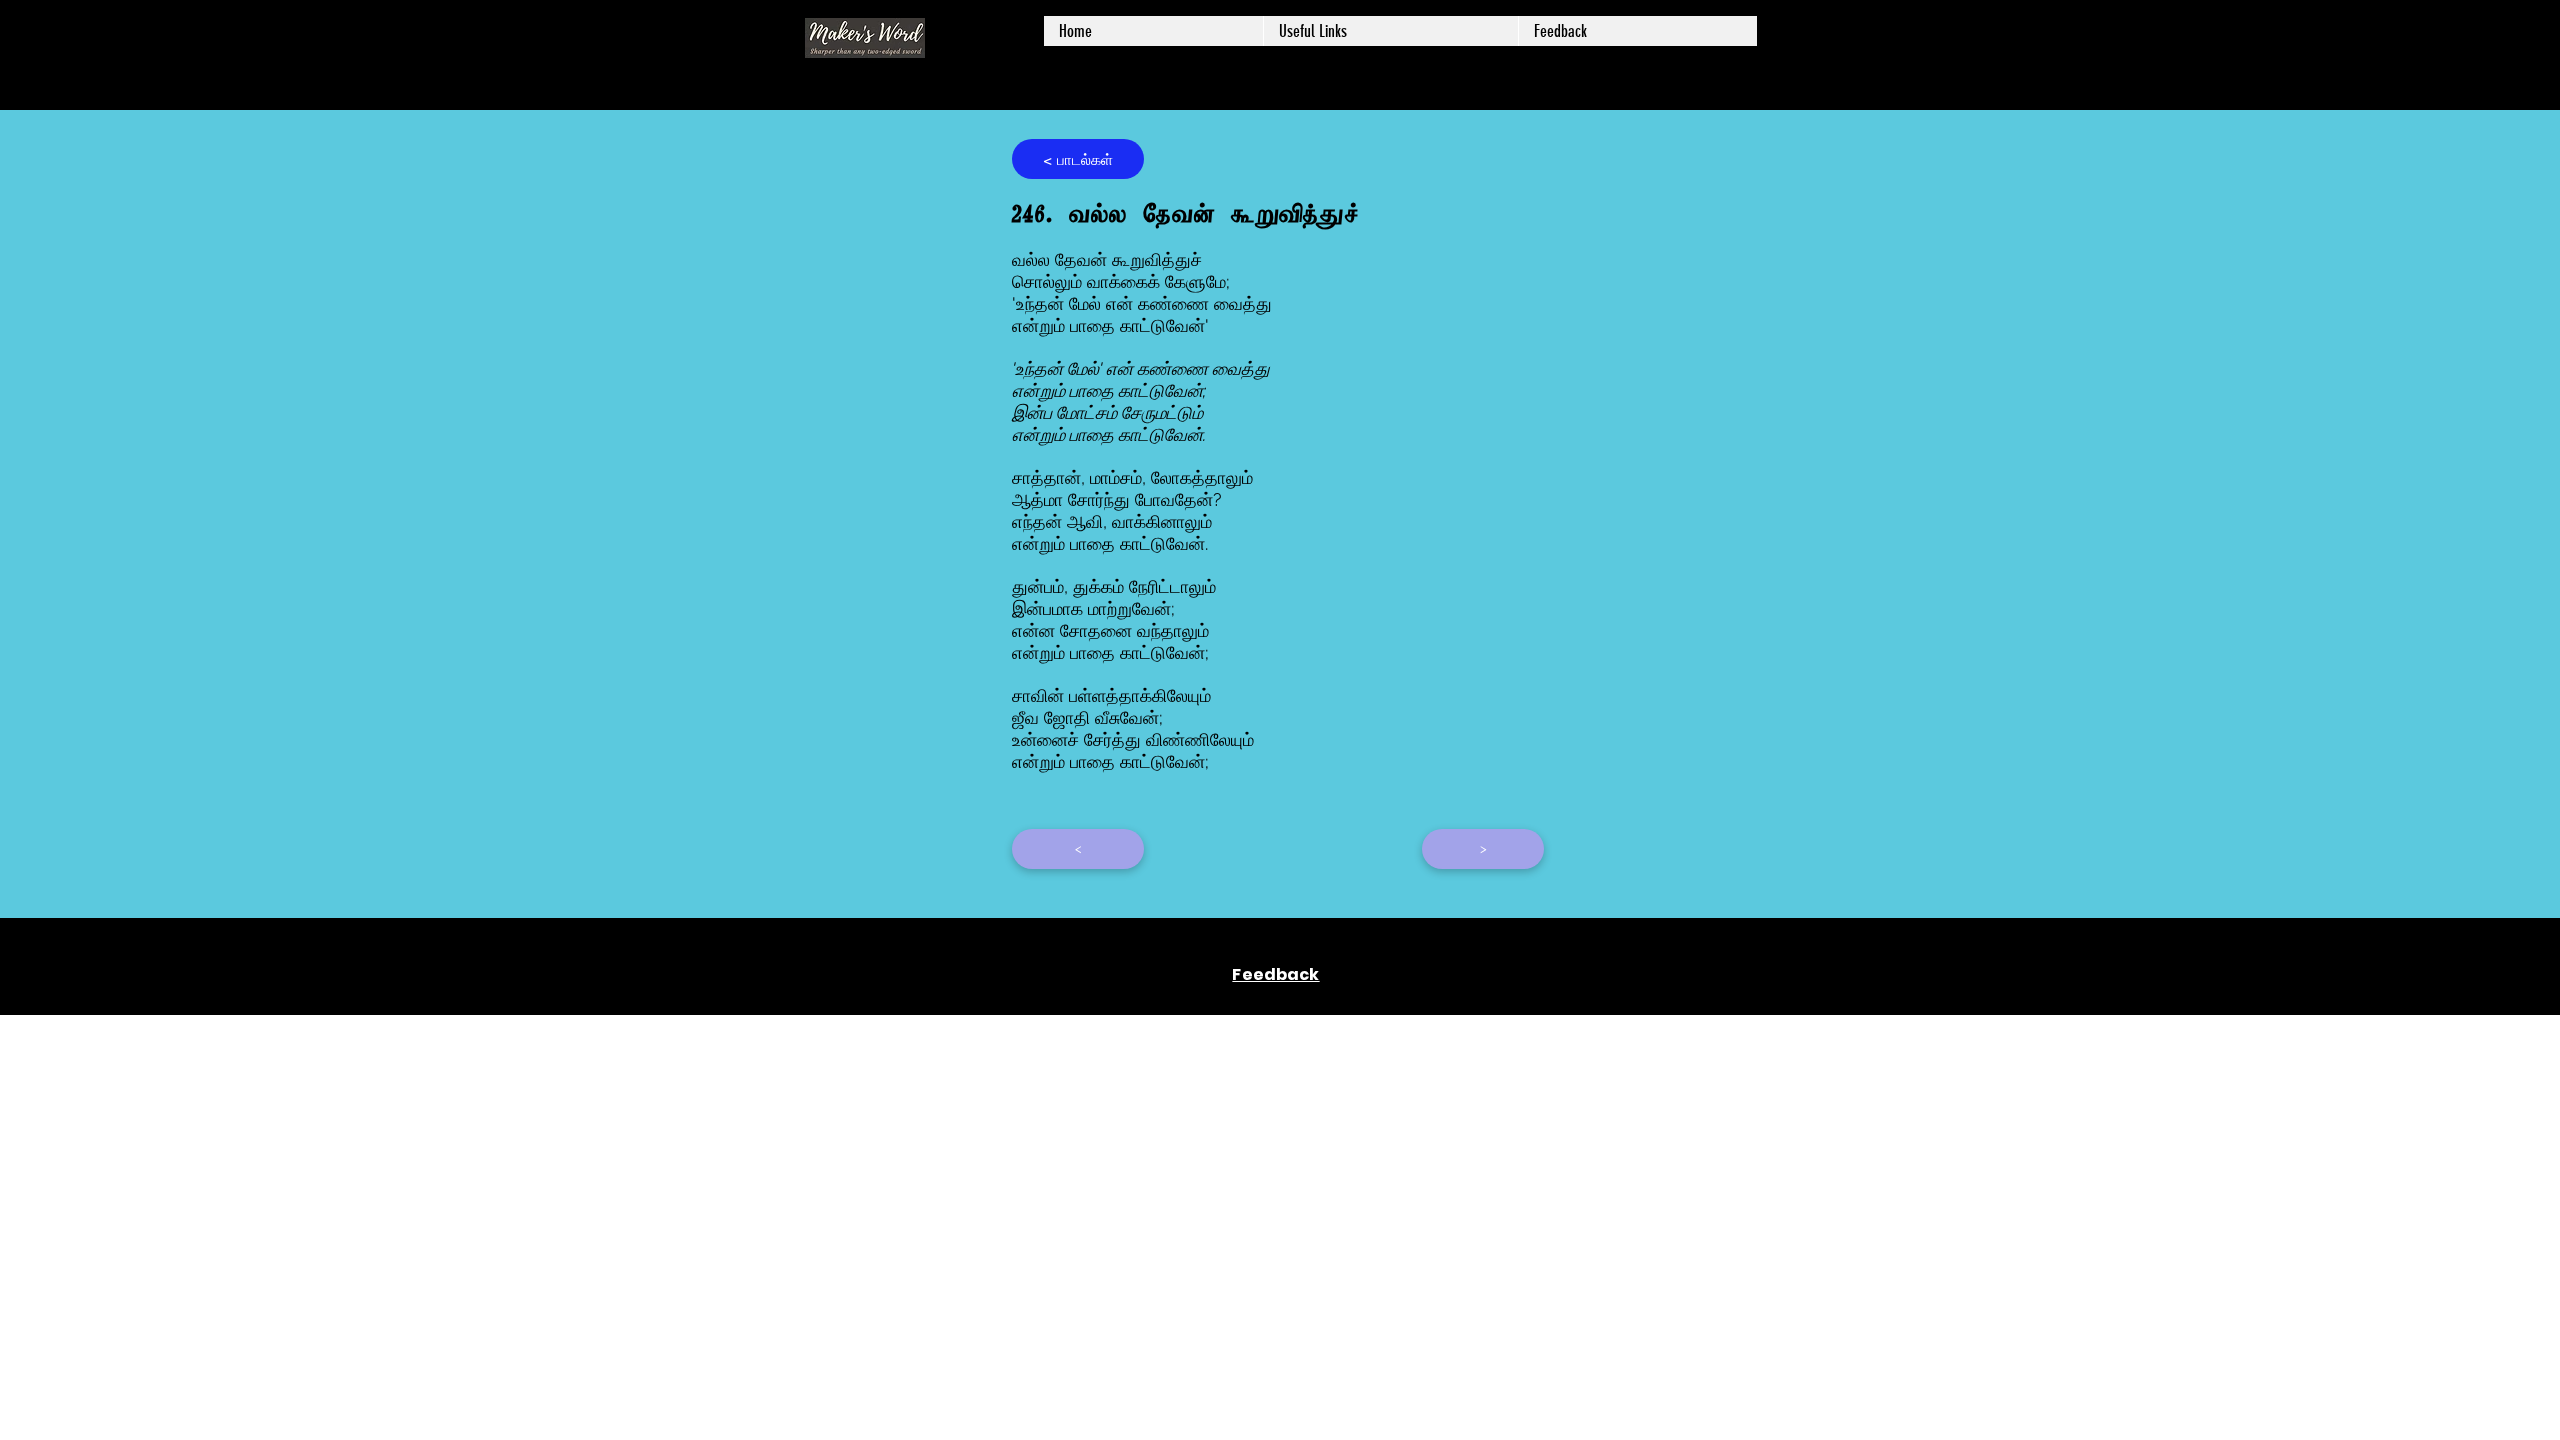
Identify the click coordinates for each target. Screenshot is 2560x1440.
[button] (1390, 31)
